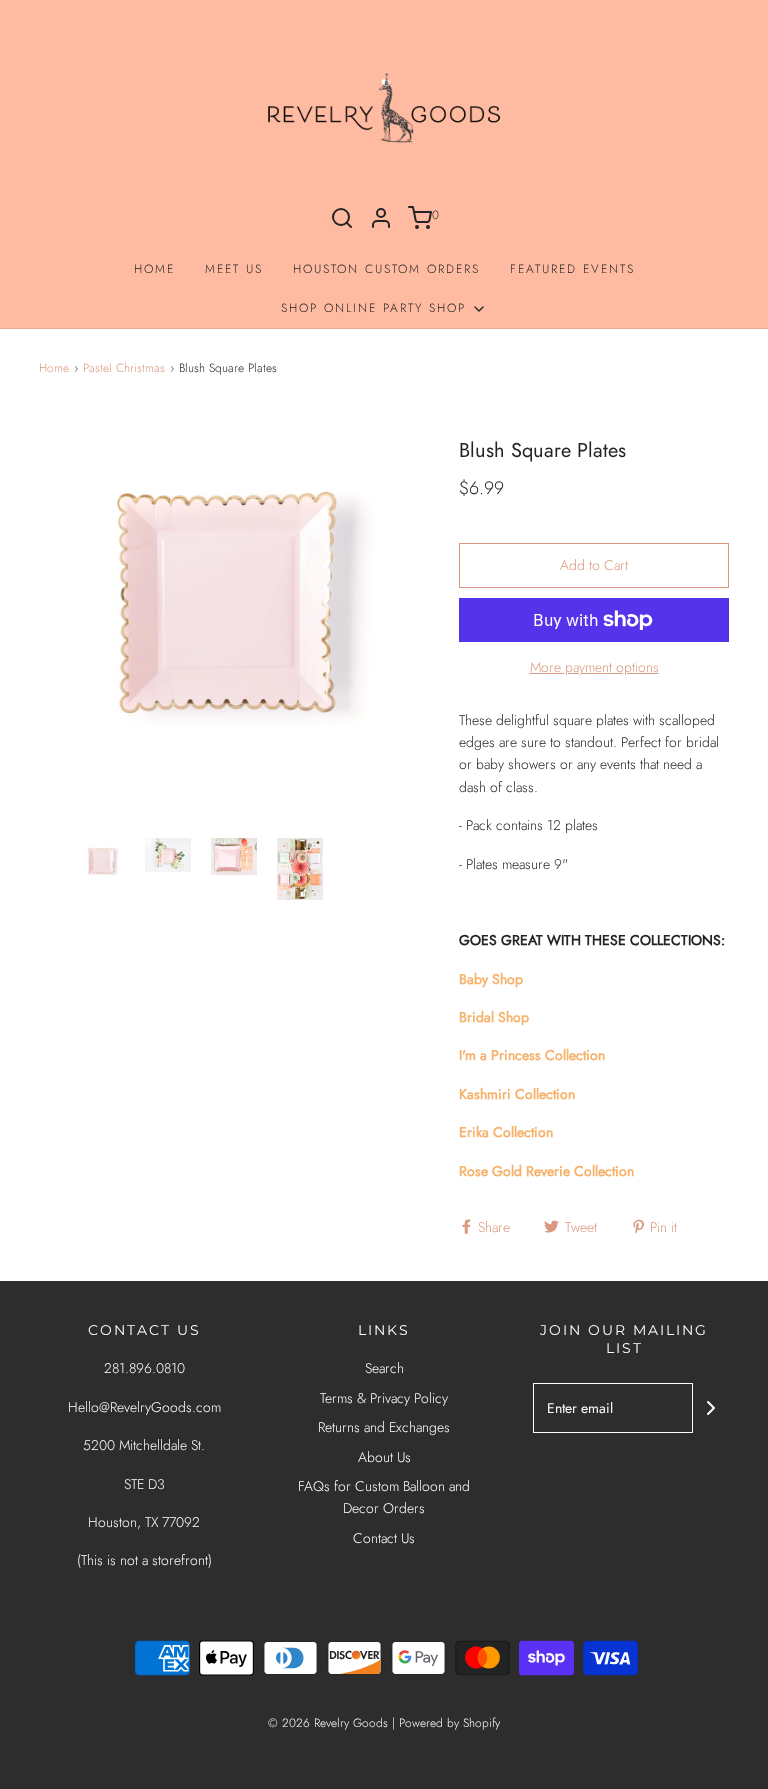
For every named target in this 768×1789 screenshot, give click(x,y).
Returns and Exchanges (384, 1427)
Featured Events (572, 269)
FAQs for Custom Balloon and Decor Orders (384, 1497)
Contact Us (384, 1538)
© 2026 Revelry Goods (328, 1723)
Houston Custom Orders (386, 269)
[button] (102, 869)
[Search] (342, 218)
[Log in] (381, 218)
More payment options (594, 667)
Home (154, 269)
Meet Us (234, 269)
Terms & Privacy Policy (384, 1398)
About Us (384, 1457)
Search (384, 1368)
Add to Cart (594, 565)
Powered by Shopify (449, 1723)
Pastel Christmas (124, 368)
